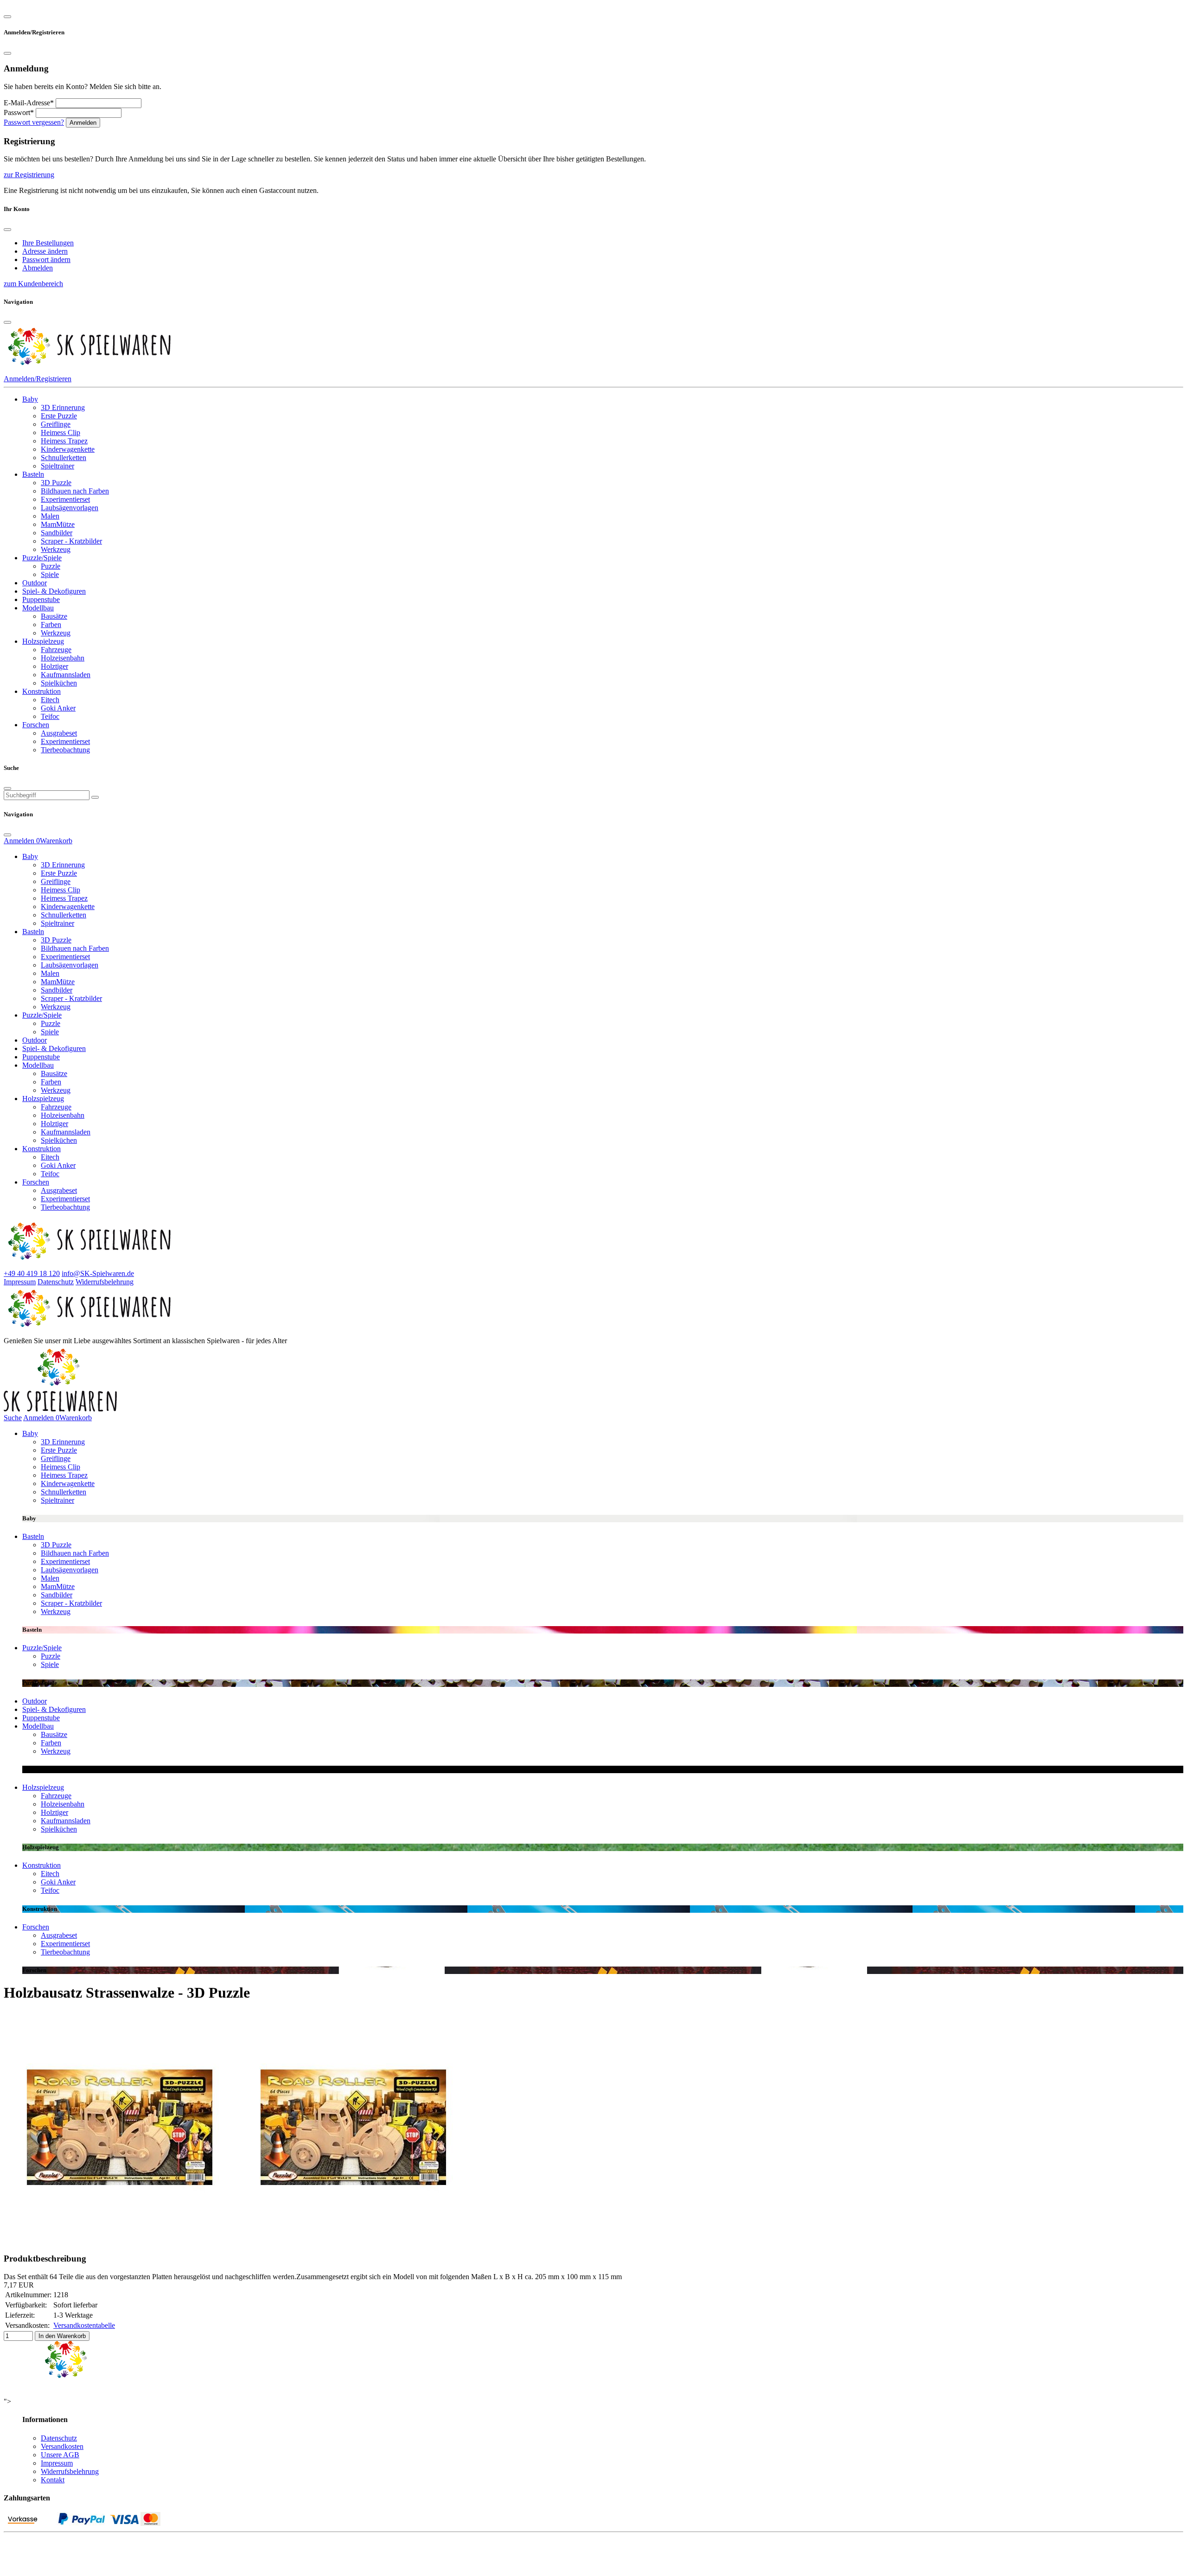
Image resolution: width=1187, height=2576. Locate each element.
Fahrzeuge (56, 650)
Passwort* (19, 112)
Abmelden (38, 268)
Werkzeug (56, 549)
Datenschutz (56, 1282)
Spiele (50, 574)
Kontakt (53, 2480)
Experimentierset (65, 499)
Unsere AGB (60, 2455)
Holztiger (54, 666)
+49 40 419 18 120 (32, 1273)
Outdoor (35, 583)
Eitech (50, 700)
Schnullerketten (64, 458)
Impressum (20, 1282)
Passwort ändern (46, 260)
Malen (50, 516)
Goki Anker (58, 708)
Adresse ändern (45, 251)
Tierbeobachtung (65, 750)
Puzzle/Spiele (42, 558)
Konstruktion (41, 691)
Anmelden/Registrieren (38, 379)
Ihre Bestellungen (48, 243)
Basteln (33, 474)
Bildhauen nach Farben (75, 491)
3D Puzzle (56, 483)
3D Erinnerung (63, 407)
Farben (51, 625)
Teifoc (50, 716)
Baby (30, 399)
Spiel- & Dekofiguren (54, 591)
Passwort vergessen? (34, 122)
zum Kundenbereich (33, 284)
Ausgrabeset (59, 733)
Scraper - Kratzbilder (71, 541)
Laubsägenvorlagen (70, 508)
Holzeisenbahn (63, 658)
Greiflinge (56, 424)
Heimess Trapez (64, 441)
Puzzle (51, 566)
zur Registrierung (29, 175)
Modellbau (38, 608)
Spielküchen (59, 683)
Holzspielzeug (43, 641)
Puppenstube (41, 599)
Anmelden (83, 123)
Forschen (36, 725)
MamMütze (58, 524)
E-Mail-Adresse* (29, 103)
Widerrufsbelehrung (105, 1282)
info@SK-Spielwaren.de (98, 1273)
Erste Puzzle (59, 416)
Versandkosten (62, 2446)
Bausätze (54, 616)
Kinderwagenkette (68, 449)
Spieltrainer (57, 466)
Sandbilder (57, 533)
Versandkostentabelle (84, 2325)
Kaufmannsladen (66, 675)
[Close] (7, 17)
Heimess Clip (61, 433)
